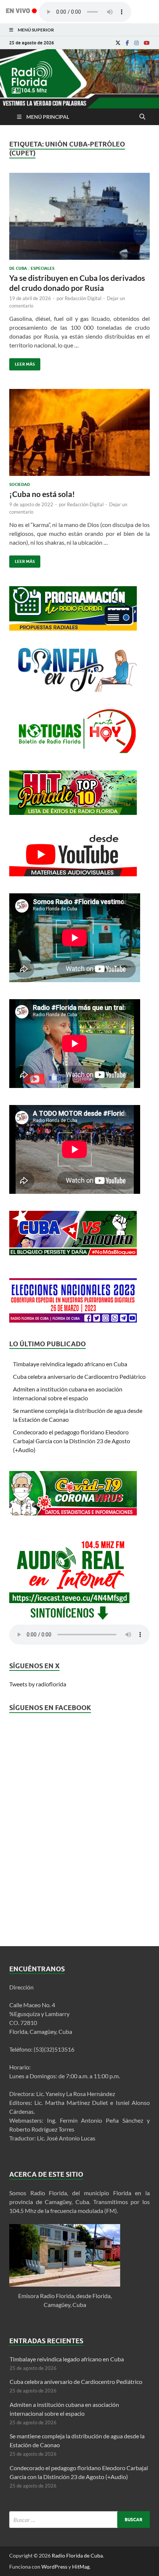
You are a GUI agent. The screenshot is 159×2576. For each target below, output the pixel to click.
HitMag (81, 2567)
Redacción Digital (83, 298)
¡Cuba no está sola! (42, 494)
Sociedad (20, 484)
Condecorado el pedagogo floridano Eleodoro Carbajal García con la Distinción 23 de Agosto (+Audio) (72, 1441)
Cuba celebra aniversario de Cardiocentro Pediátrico (79, 1376)
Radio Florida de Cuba (77, 2555)
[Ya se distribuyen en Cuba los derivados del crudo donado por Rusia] (79, 219)
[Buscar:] (79, 2520)
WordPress (54, 2567)
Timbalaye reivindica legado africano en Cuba (70, 1364)
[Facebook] (127, 43)
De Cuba (18, 268)
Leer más (22, 362)
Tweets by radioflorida (38, 1684)
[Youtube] (147, 43)
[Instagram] (136, 43)
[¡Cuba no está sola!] (79, 435)
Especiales (43, 268)
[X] (118, 43)
